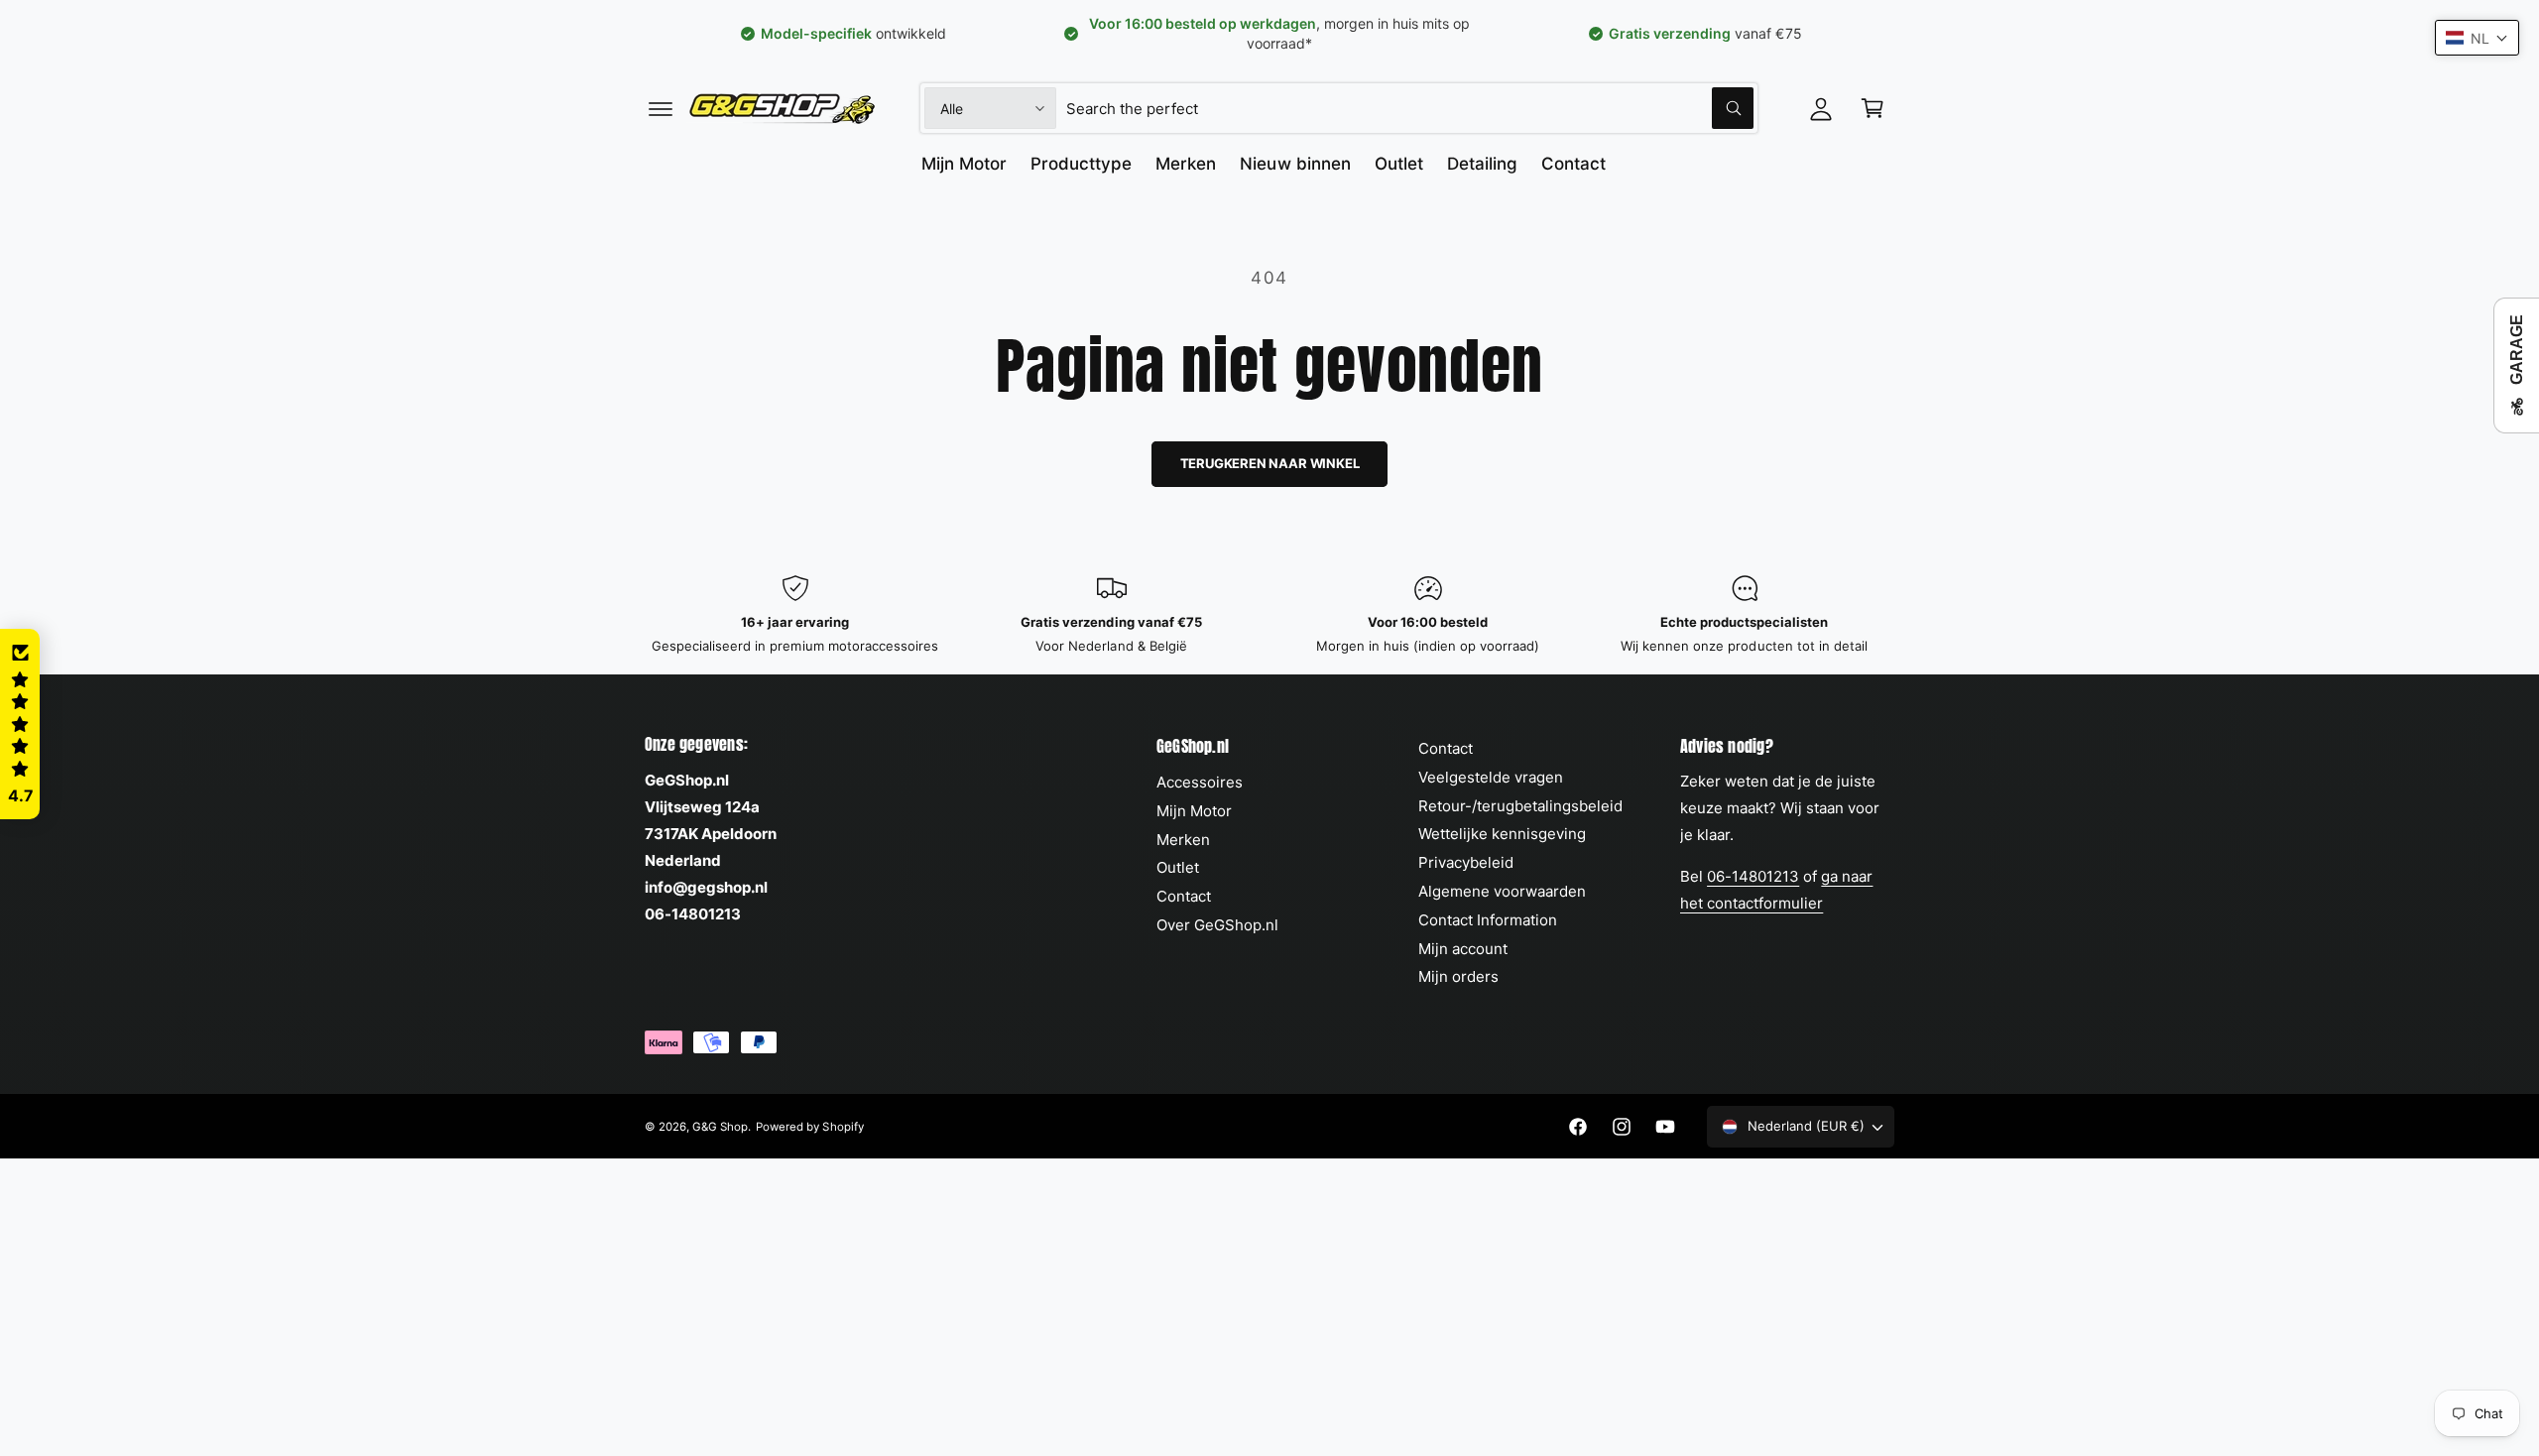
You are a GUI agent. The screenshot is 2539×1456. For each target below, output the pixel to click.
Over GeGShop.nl (1217, 925)
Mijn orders (1458, 976)
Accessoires (1200, 782)
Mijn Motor (1194, 811)
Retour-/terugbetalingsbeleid (1520, 806)
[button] (661, 108)
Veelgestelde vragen (1491, 777)
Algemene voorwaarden (1502, 891)
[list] (1269, 615)
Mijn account (1463, 949)
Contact (1184, 896)
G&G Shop (720, 1127)
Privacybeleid (1466, 862)
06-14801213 (1753, 876)
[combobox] (1410, 108)
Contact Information (1488, 920)
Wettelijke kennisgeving (1502, 834)
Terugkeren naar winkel (1270, 463)
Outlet (1178, 867)
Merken (1183, 840)
